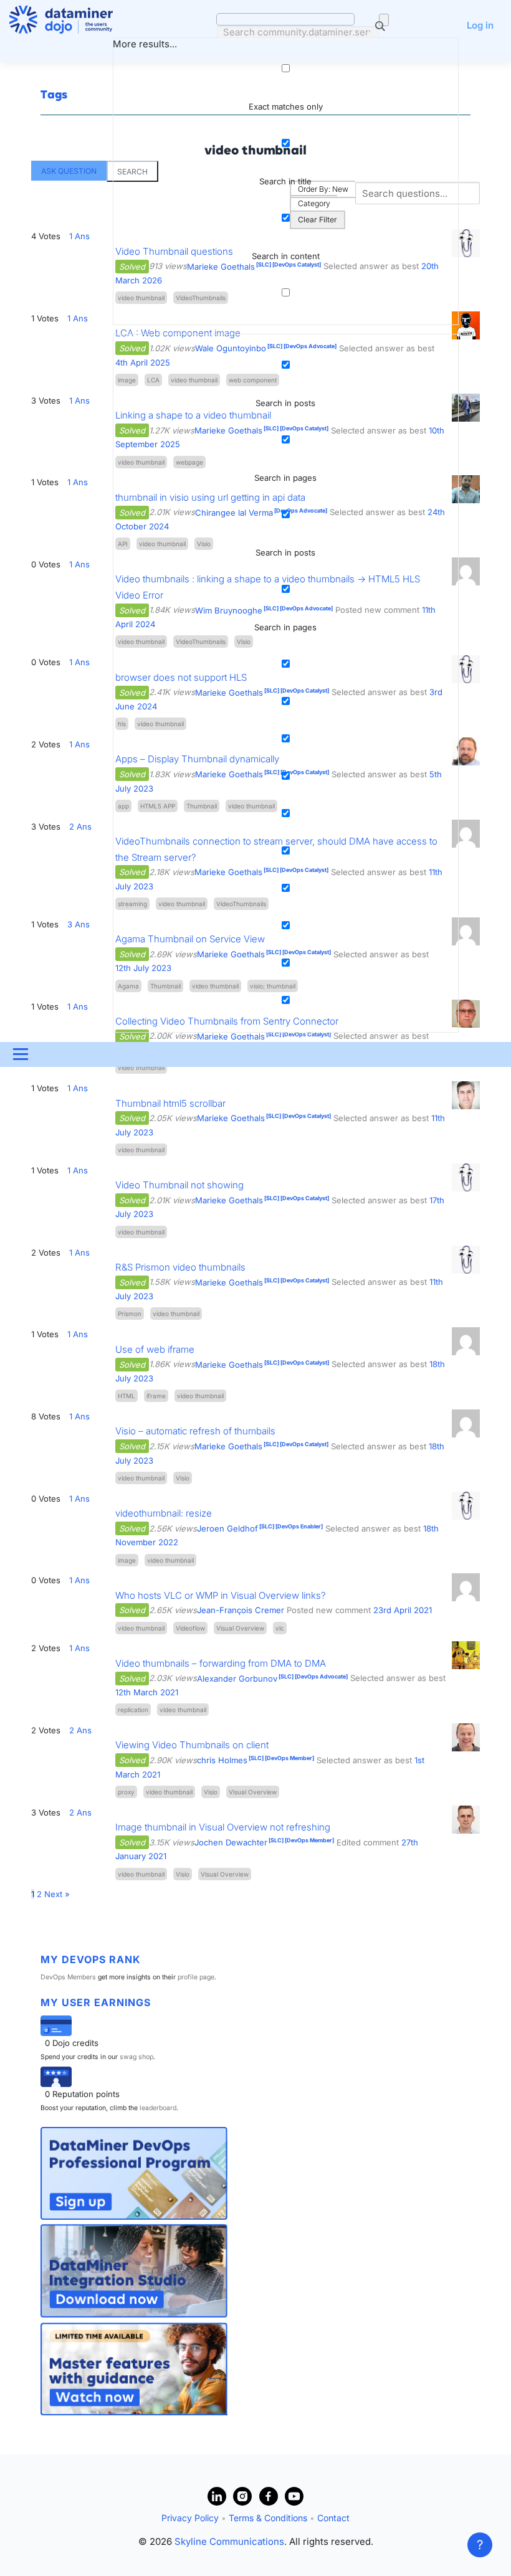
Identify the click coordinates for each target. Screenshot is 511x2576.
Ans (78, 1088)
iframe (156, 1396)
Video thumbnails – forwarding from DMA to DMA (221, 1663)
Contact (333, 2518)
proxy (126, 1792)
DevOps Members (68, 1977)
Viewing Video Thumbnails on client (192, 1745)
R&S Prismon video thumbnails (180, 1267)
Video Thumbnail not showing (179, 1185)
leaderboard (158, 2108)
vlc (280, 1628)
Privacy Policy (190, 2518)
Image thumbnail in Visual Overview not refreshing (223, 1827)
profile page (196, 1977)
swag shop (136, 2057)
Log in (480, 25)
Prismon (130, 1314)
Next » (57, 1894)
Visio (183, 1478)
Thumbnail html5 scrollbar (170, 1103)
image (127, 1560)
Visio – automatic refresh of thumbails (195, 1431)
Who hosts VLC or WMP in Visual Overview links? (221, 1595)
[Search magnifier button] (384, 20)
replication (133, 1710)
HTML (127, 1396)
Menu (20, 1054)
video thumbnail (141, 1068)
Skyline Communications (229, 2541)
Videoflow (190, 1628)
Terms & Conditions (268, 2518)
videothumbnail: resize (164, 1513)
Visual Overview (240, 1628)
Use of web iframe (155, 1349)
